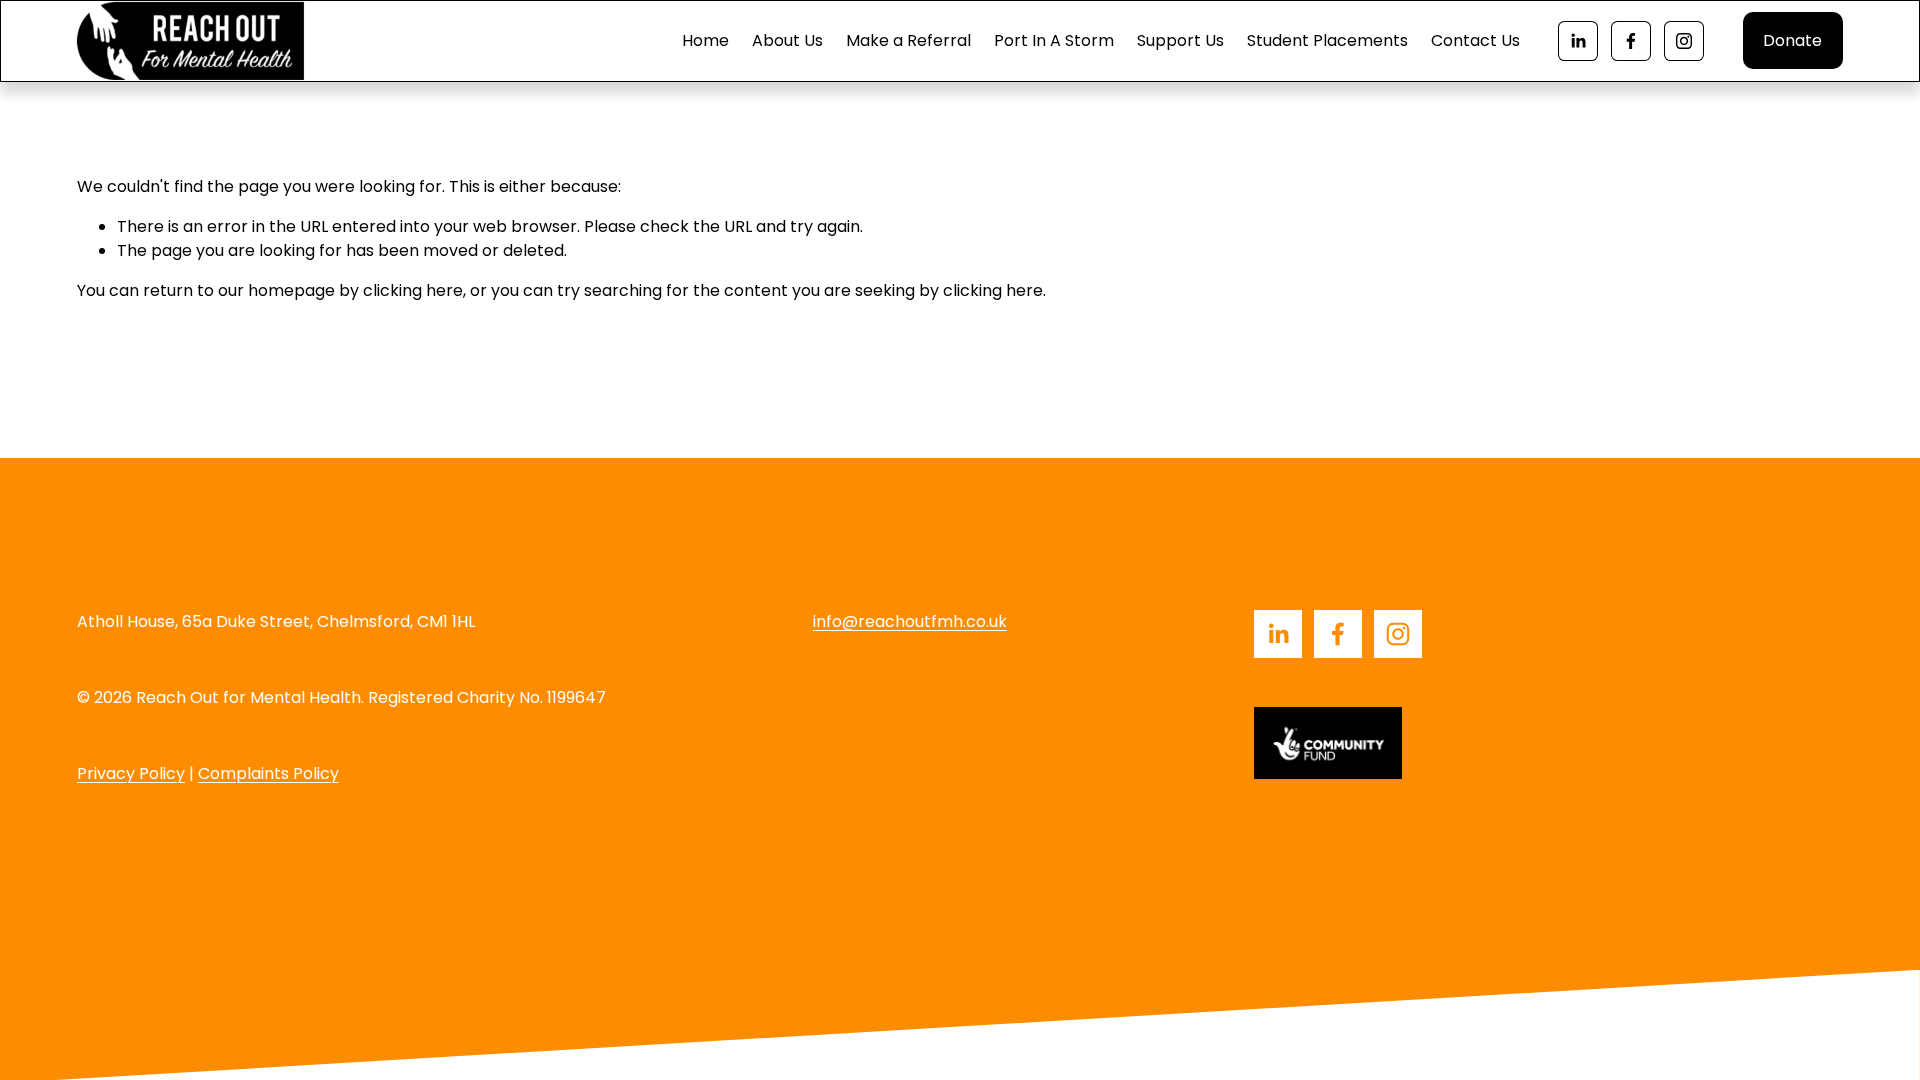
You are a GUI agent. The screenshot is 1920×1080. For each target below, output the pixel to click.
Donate (1792, 40)
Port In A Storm (1054, 40)
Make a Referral (908, 40)
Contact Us (1475, 40)
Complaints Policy (268, 773)
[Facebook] (1631, 41)
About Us (787, 40)
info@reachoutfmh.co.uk (910, 621)
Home (705, 40)
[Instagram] (1684, 41)
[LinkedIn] (1578, 41)
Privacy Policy (131, 773)
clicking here (413, 290)
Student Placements (1327, 40)
